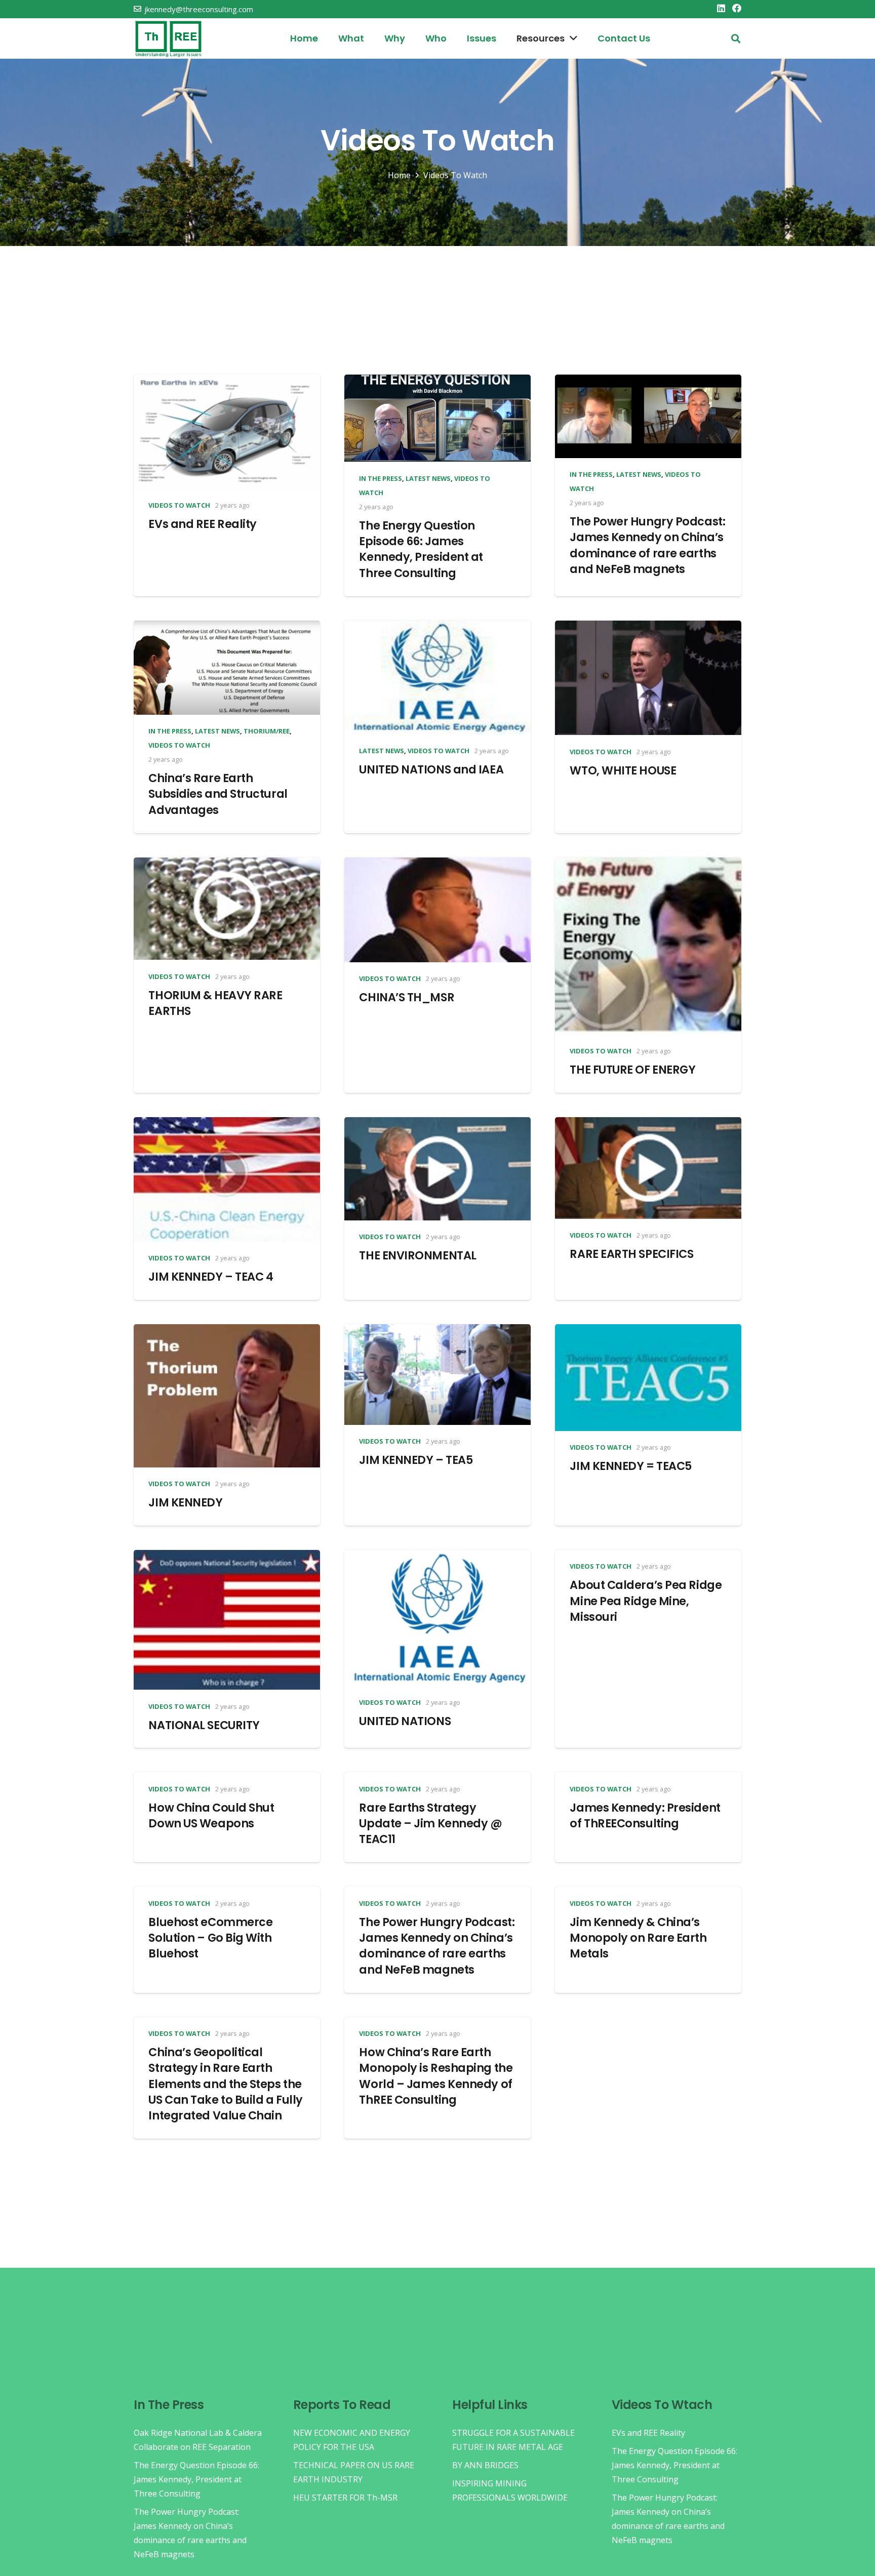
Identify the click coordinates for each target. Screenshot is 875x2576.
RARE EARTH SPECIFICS (631, 1254)
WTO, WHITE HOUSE (623, 770)
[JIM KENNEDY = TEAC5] (648, 1331)
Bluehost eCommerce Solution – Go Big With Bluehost (210, 1938)
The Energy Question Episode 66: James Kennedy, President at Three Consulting (421, 549)
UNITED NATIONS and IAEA (431, 769)
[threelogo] (168, 39)
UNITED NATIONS (405, 1721)
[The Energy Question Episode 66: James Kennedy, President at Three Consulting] (437, 382)
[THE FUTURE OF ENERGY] (648, 865)
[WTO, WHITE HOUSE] (648, 628)
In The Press (381, 478)
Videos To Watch (179, 505)
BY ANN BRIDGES (485, 2465)
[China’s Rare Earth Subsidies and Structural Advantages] (227, 628)
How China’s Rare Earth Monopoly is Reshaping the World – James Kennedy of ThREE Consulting (436, 2076)
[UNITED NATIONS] (437, 1557)
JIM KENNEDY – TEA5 (416, 1460)
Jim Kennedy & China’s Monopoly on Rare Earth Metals (638, 1938)
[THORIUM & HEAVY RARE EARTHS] (227, 865)
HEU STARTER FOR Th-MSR (345, 2498)
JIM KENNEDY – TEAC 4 (211, 1277)
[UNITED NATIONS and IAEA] (437, 628)
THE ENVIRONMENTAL (417, 1255)
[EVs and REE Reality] (227, 382)
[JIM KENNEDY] (227, 1331)
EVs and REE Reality (203, 524)
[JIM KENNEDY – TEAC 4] (227, 1124)
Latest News (428, 478)
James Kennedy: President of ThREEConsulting (645, 1815)
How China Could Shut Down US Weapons (211, 1815)
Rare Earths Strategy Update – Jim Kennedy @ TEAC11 (430, 1824)
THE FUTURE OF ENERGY (632, 1070)
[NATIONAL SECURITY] (227, 1557)
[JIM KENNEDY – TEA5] (437, 1331)
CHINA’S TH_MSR (407, 997)
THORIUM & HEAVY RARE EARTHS (215, 1003)
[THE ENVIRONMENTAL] (437, 1124)
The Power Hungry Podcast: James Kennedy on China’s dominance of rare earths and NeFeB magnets (647, 545)
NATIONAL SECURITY (204, 1725)
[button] (736, 39)
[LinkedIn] (721, 8)
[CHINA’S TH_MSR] (437, 865)
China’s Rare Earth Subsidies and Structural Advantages (218, 794)
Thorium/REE (267, 731)
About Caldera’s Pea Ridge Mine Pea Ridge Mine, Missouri (646, 1601)
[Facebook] (737, 8)
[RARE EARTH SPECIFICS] (648, 1124)
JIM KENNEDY (185, 1502)
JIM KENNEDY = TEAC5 (631, 1466)
